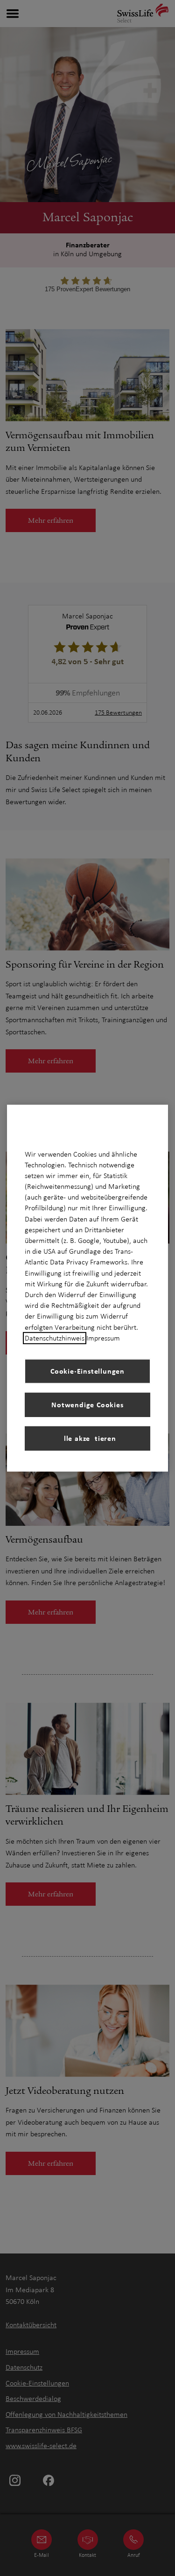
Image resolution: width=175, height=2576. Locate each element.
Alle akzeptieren (87, 1438)
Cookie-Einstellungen (87, 1371)
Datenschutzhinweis (55, 1338)
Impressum (103, 1338)
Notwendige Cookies (87, 1404)
